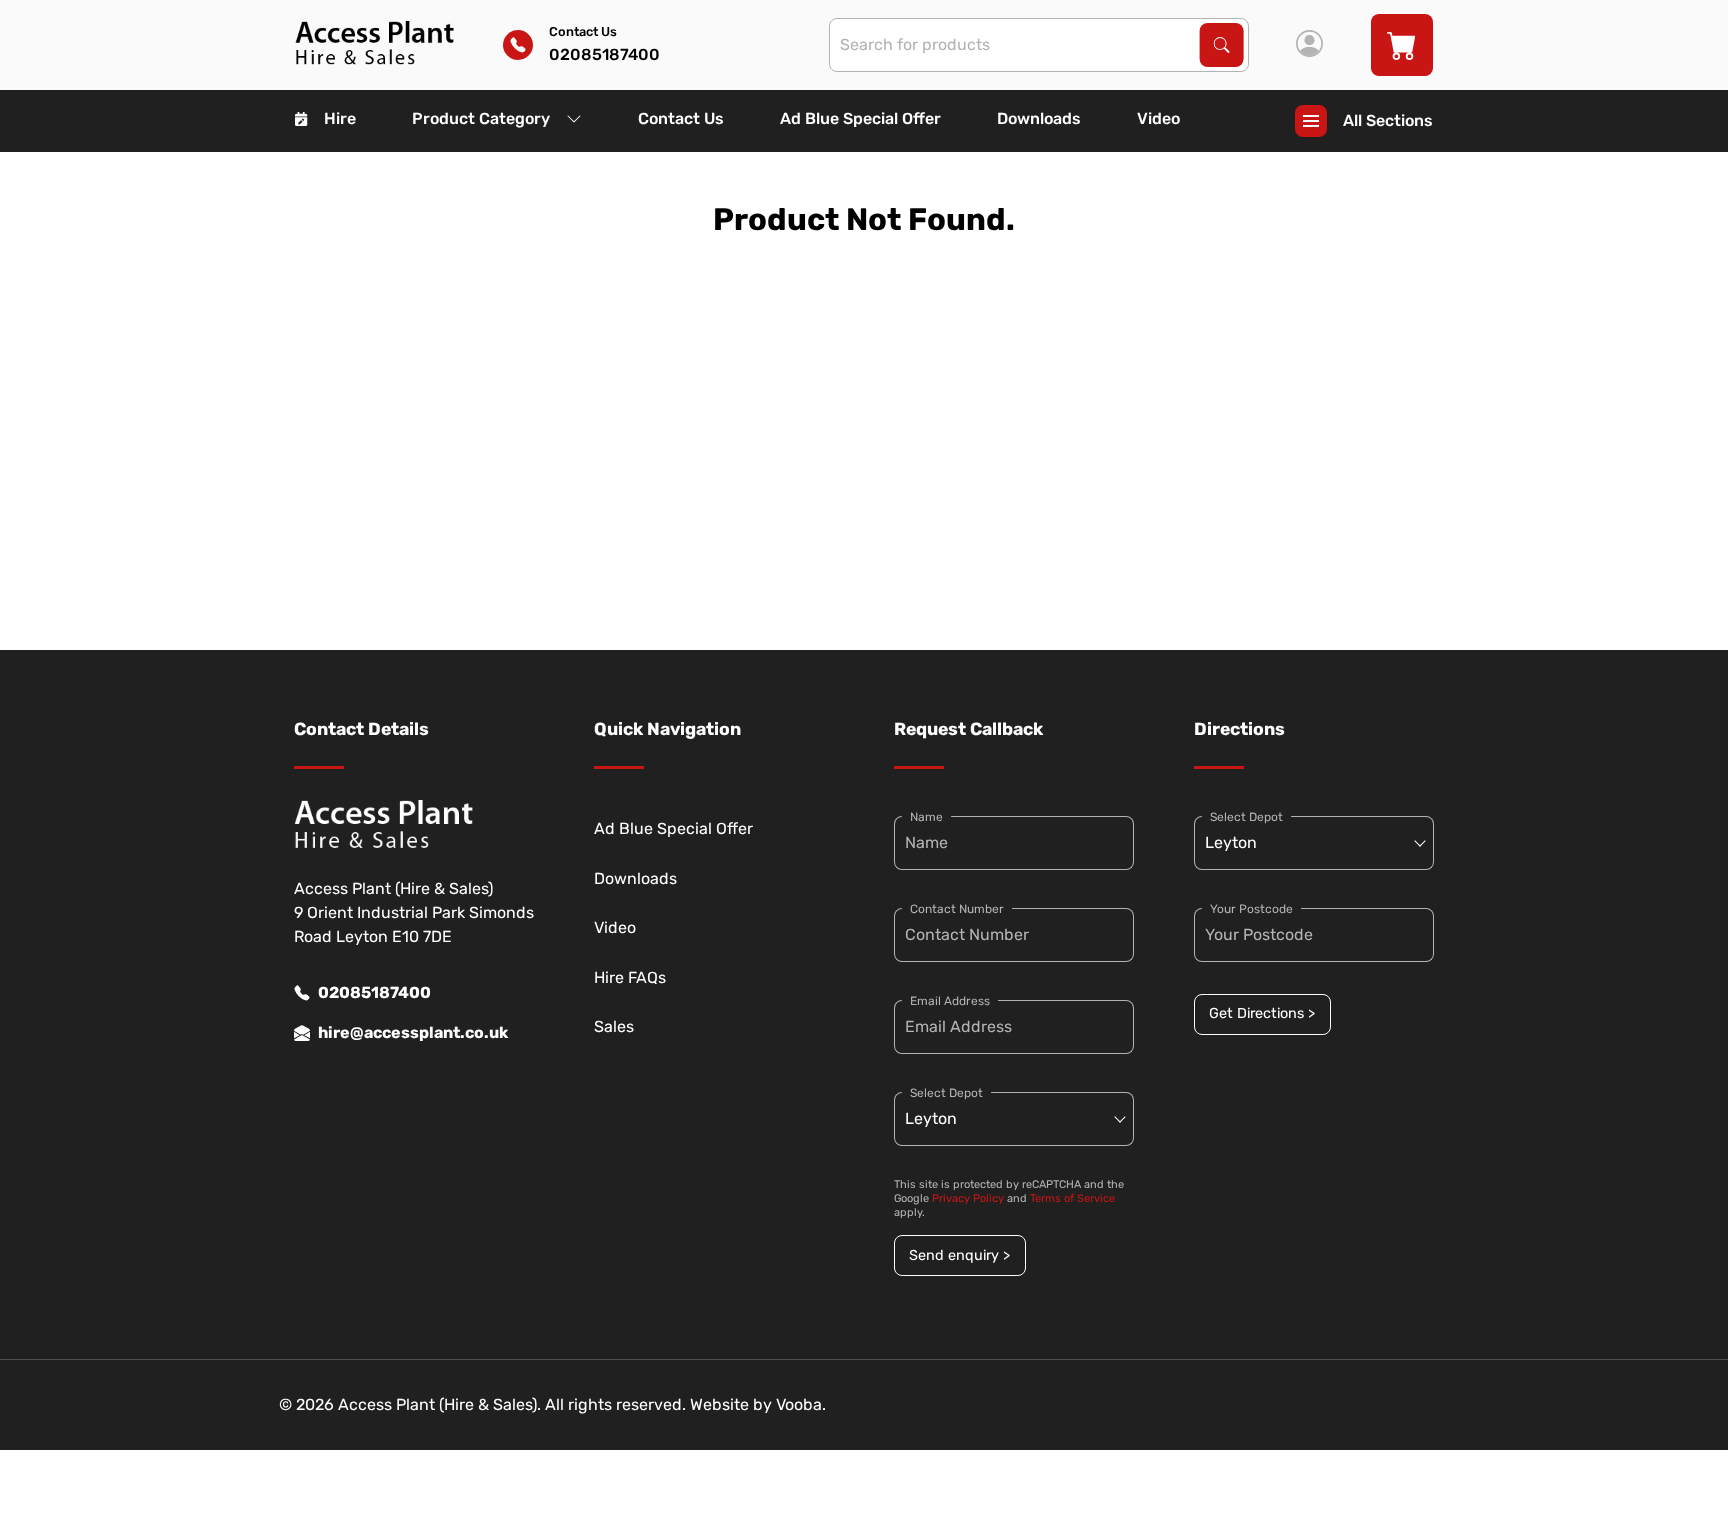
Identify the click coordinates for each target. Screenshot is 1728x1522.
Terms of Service (1072, 1198)
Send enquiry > (959, 1255)
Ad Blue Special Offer (860, 118)
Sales (614, 1026)
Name (926, 817)
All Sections (1388, 120)
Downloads (1039, 118)
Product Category (481, 118)
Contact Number (957, 909)
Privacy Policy (968, 1198)
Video (1158, 118)
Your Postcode (1251, 909)
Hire (340, 118)
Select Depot (946, 1093)
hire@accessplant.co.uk (413, 1032)
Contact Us (681, 118)
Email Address (950, 1001)
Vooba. (801, 1404)
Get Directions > (1262, 1013)
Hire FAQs (630, 977)
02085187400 (374, 992)
